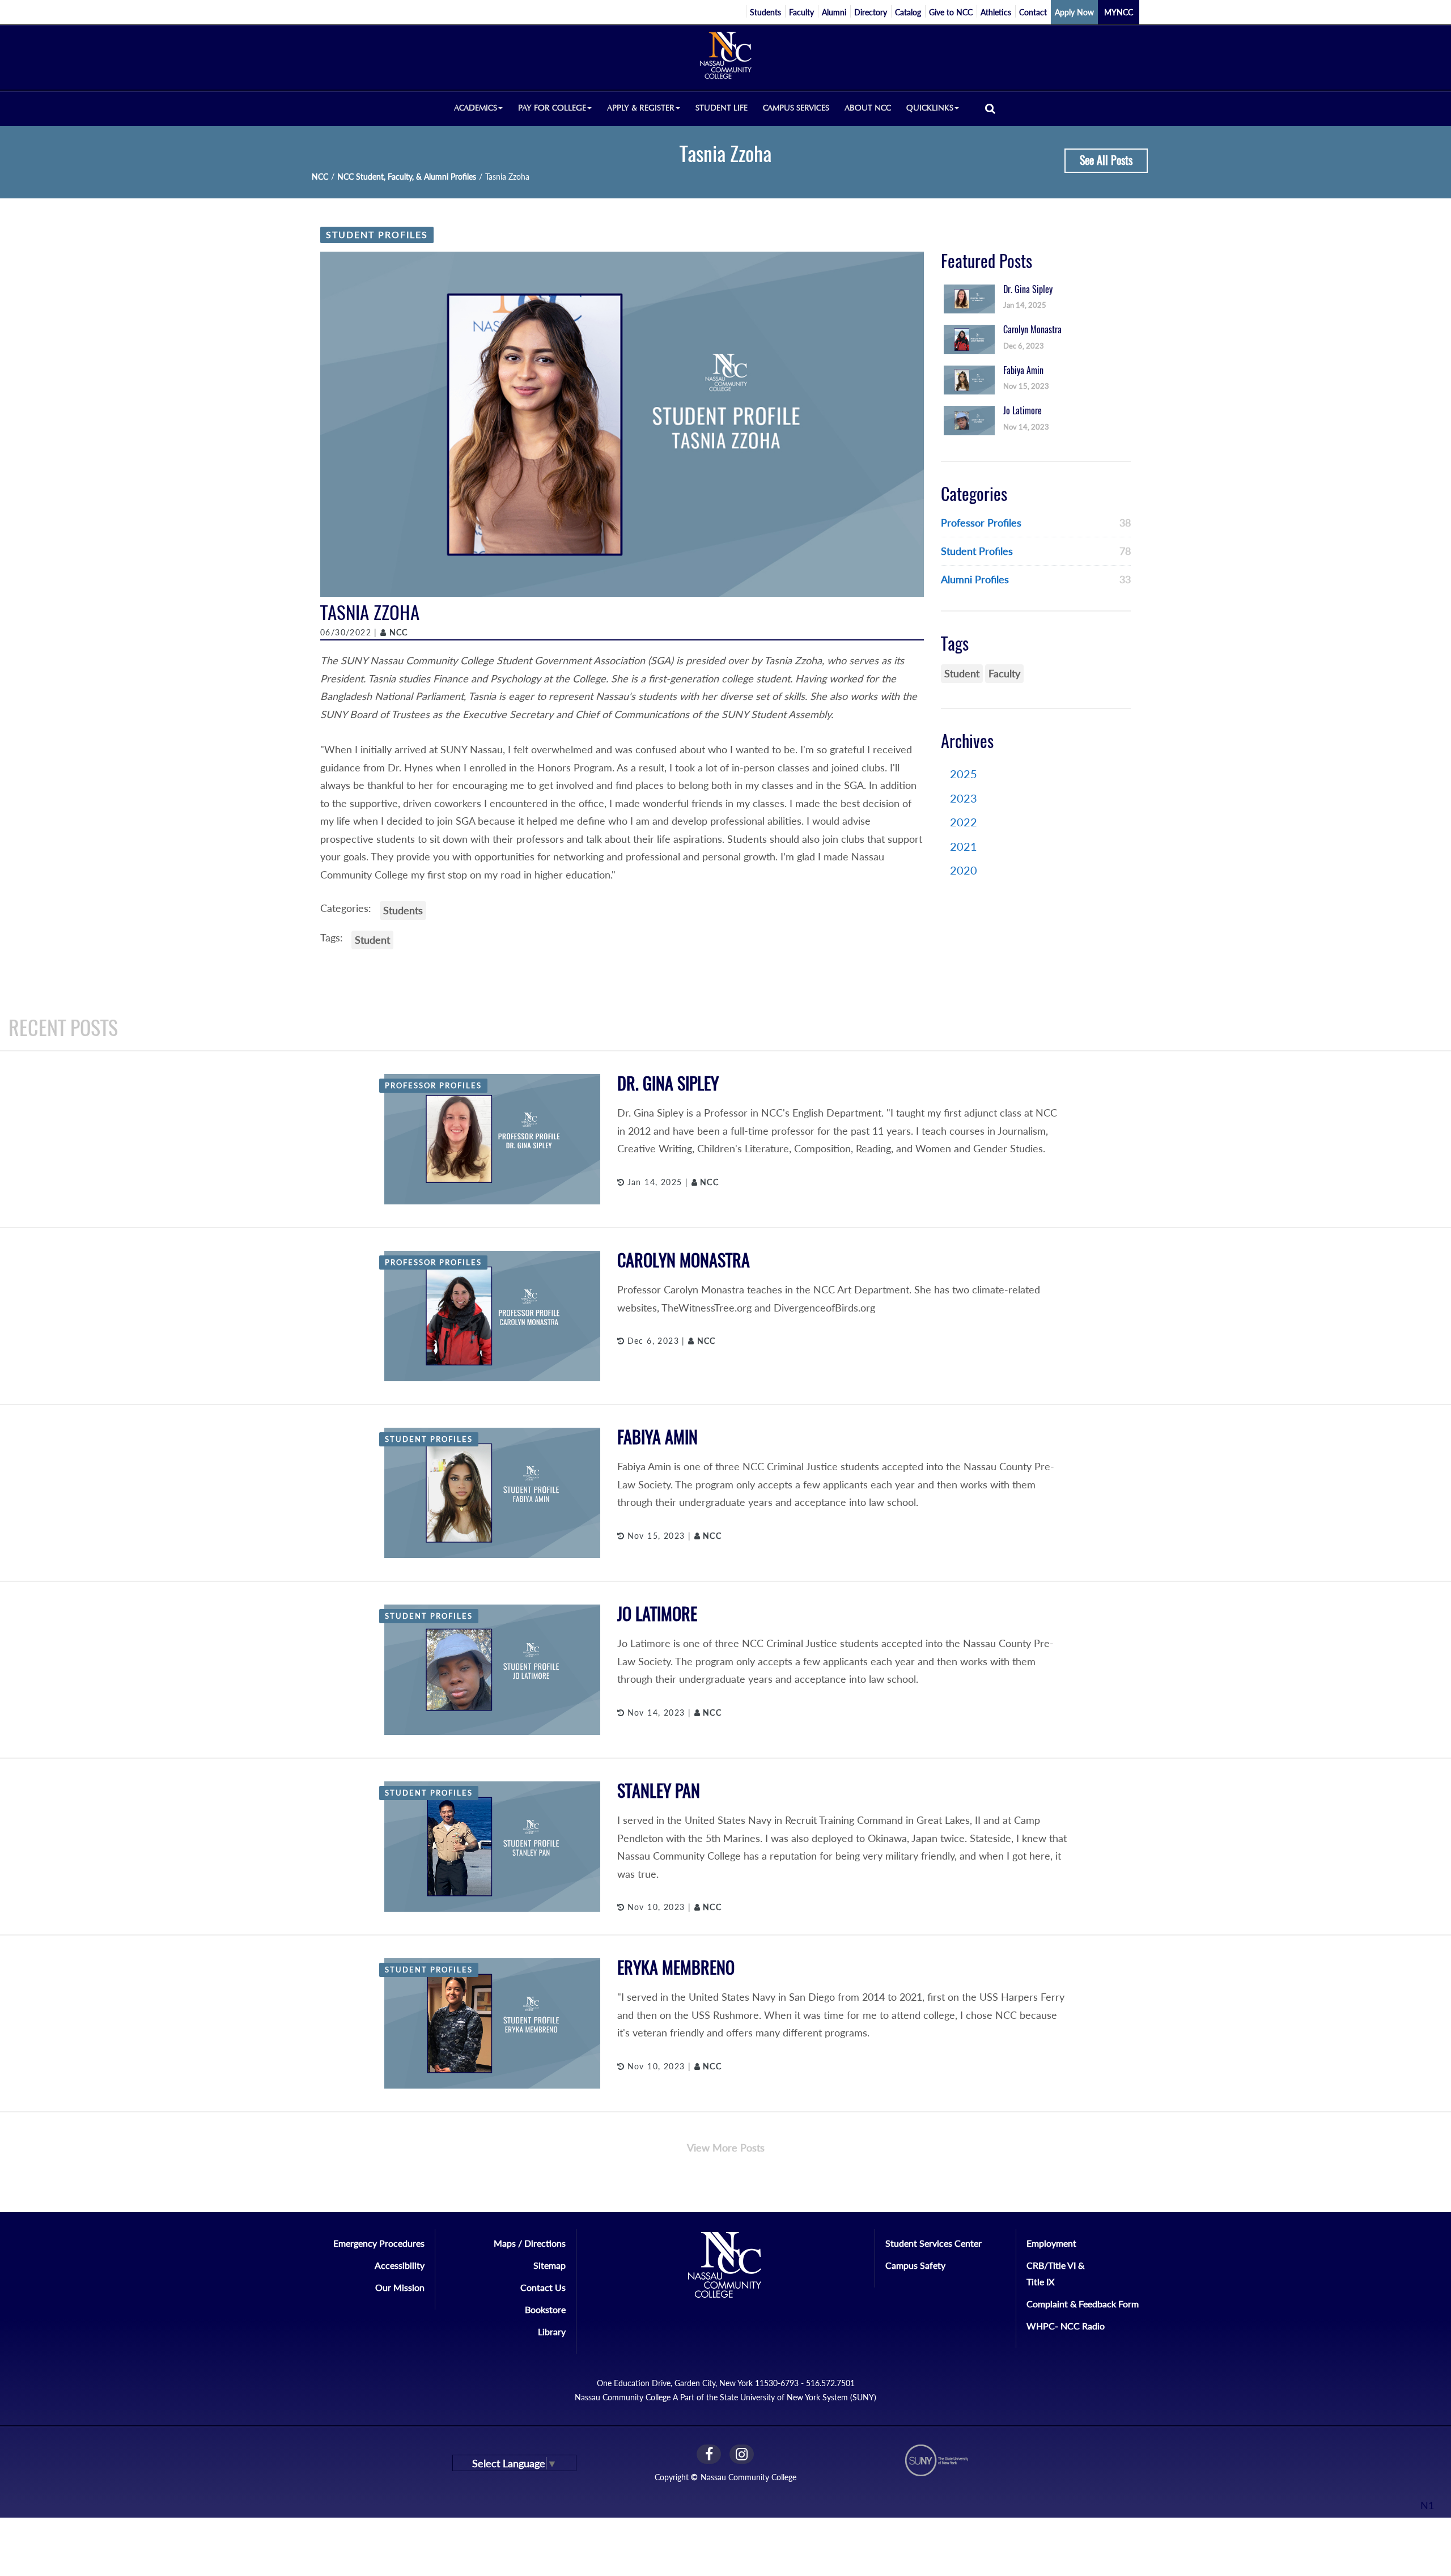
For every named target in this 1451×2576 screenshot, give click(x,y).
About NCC (868, 108)
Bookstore (545, 2309)
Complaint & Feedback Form (1083, 2304)
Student (372, 940)
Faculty (801, 12)
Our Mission (400, 2287)
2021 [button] (964, 846)
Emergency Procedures (379, 2243)
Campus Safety (915, 2265)
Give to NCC (951, 12)
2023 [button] (964, 798)
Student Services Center (934, 2243)
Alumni (834, 12)
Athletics (996, 12)
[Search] (990, 108)
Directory (871, 12)
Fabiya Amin (657, 1437)
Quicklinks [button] (930, 108)
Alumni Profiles (975, 579)
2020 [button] (964, 870)
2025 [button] (964, 774)
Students (765, 12)
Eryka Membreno (676, 1968)
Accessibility (400, 2265)
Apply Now (1074, 12)
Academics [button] (476, 108)
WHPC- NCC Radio (1066, 2326)
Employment (1051, 2243)
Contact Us (543, 2287)
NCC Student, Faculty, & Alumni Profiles (407, 177)
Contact (1033, 12)
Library (552, 2331)
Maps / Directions (530, 2243)
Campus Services (796, 108)
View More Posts (726, 2148)
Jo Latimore (657, 1614)
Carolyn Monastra (684, 1260)
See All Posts (1106, 160)
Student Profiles (377, 234)
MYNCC (1119, 12)
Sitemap (550, 2265)
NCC (320, 177)
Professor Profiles (981, 523)
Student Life (722, 108)
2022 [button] (964, 822)
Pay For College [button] (552, 108)
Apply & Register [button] (641, 108)
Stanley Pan (659, 1791)
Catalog (908, 12)
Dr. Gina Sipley (668, 1083)
